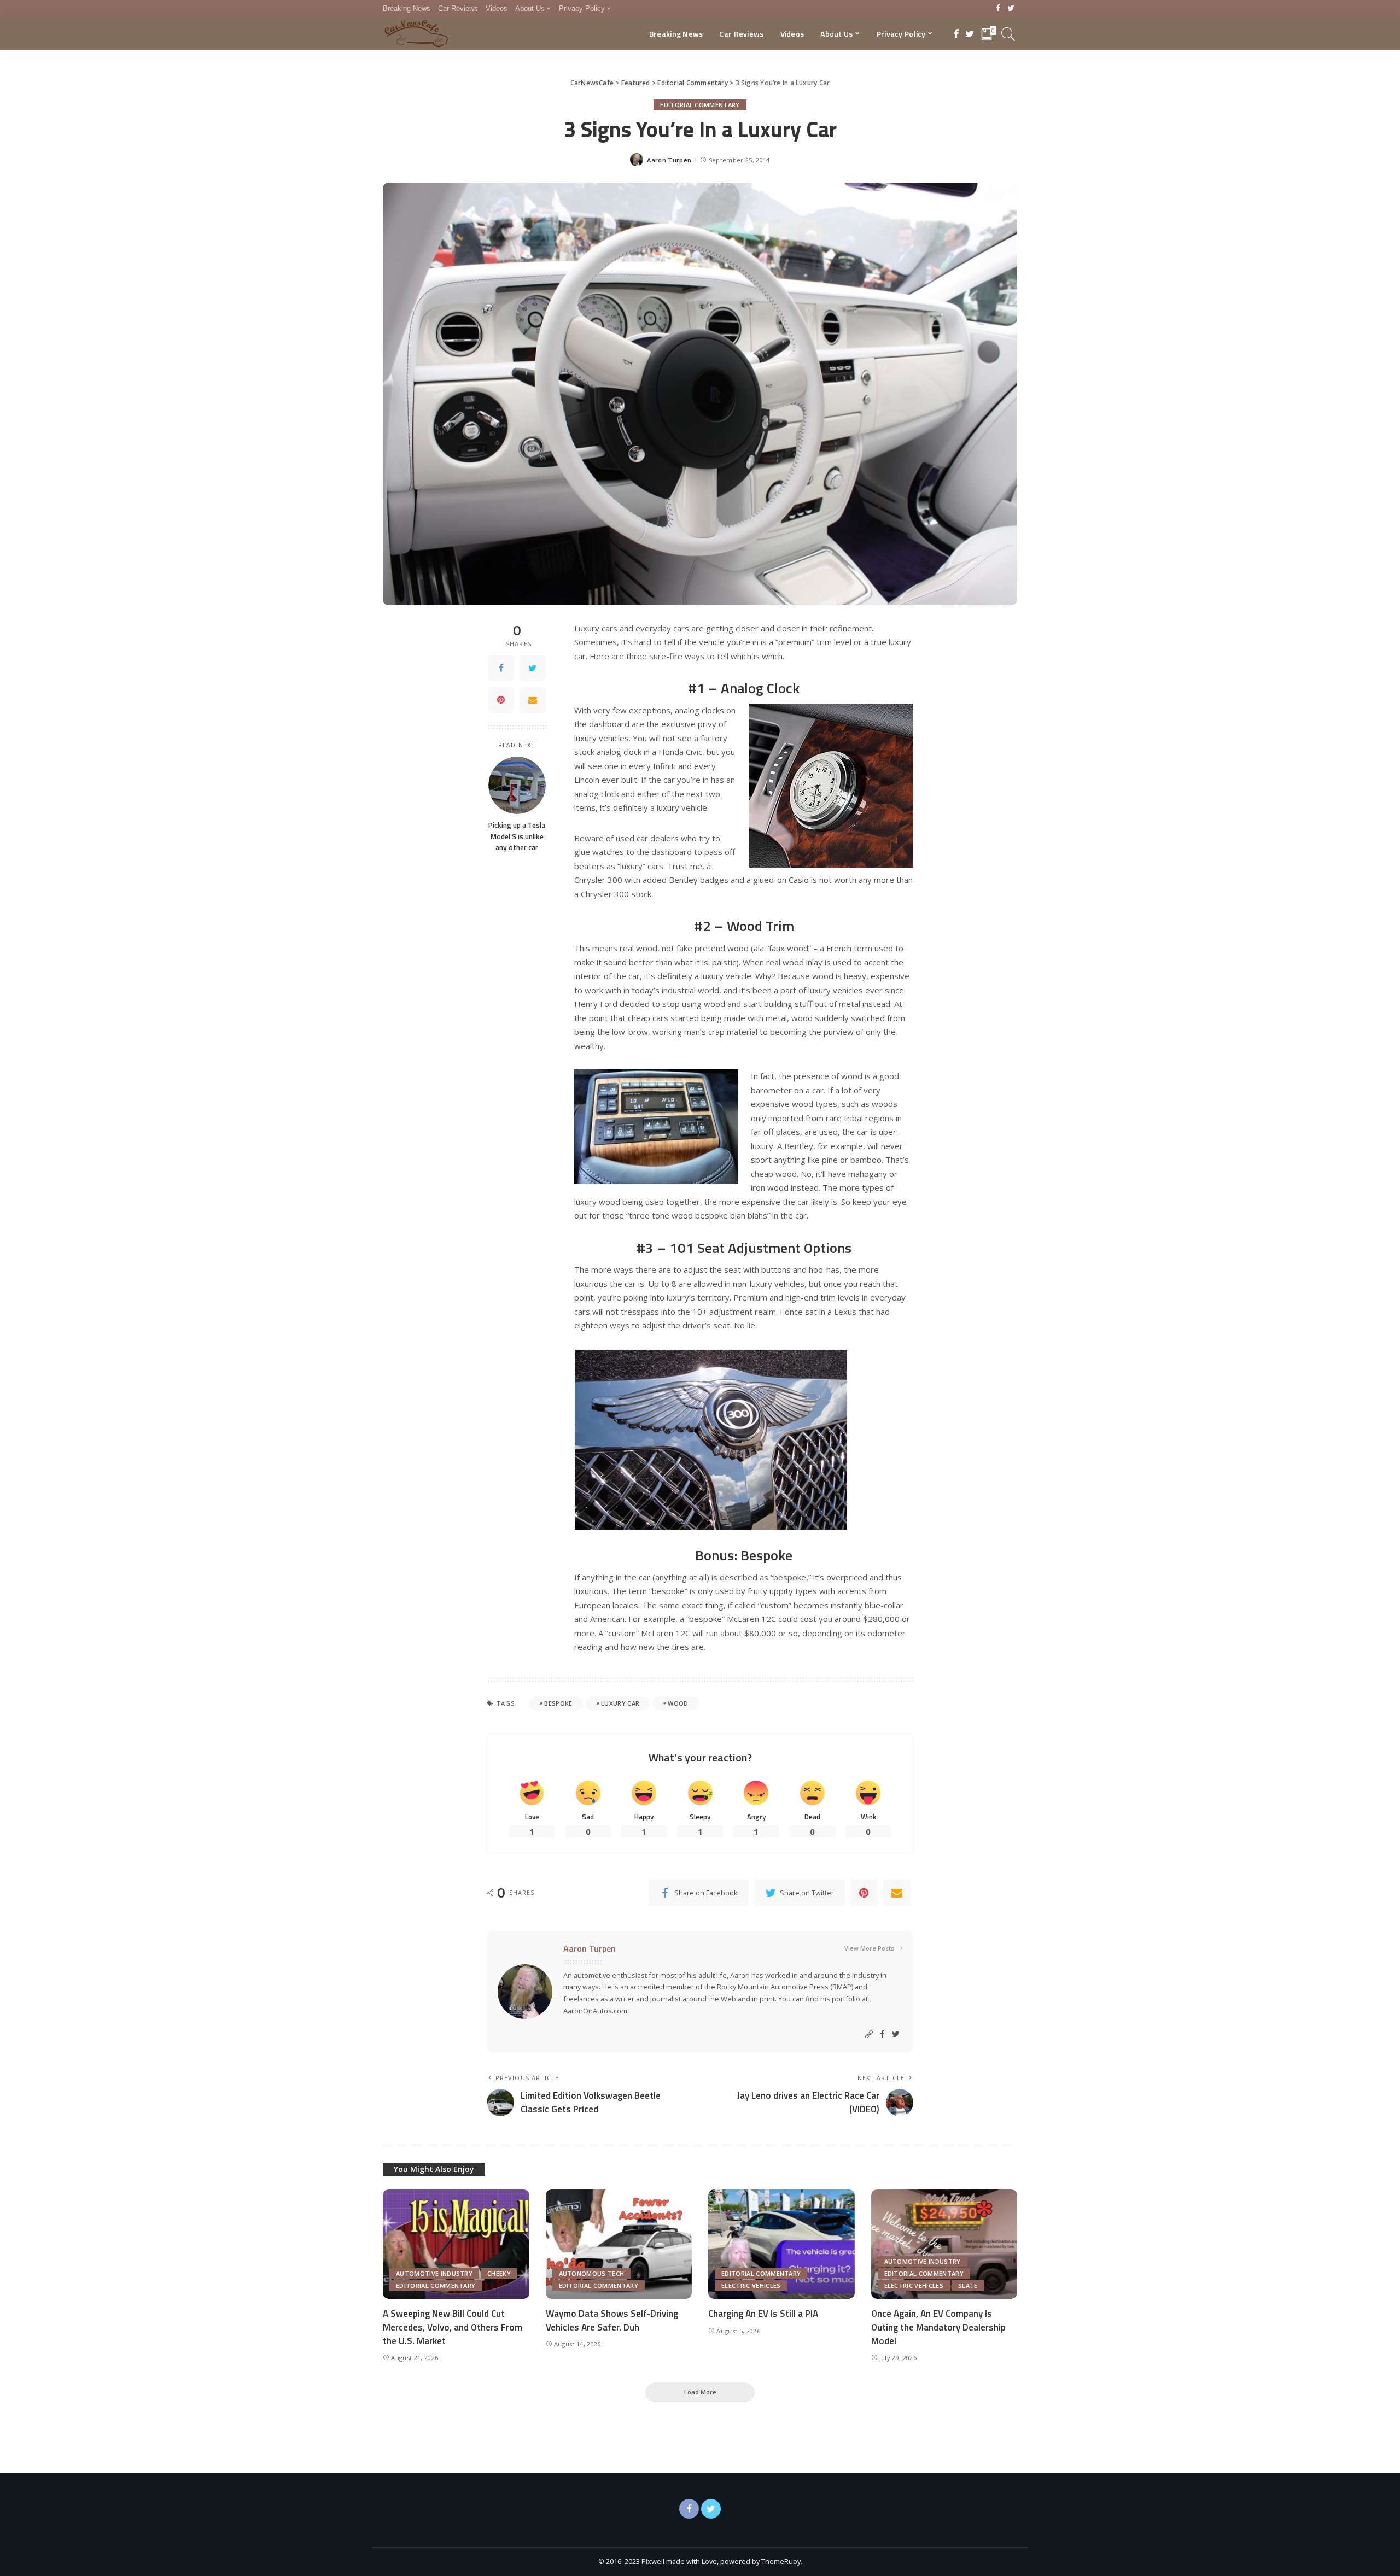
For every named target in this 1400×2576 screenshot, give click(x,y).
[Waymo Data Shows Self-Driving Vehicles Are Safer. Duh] (619, 2244)
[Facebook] (998, 9)
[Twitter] (1011, 9)
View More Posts (869, 1948)
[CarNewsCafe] (416, 34)
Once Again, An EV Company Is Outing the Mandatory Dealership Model (938, 2327)
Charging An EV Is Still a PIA (763, 2314)
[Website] (869, 2035)
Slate (968, 2285)
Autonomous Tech (592, 2273)
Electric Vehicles (751, 2285)
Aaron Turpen (669, 160)
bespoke (558, 1703)
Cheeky (499, 2273)
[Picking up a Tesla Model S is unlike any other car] (517, 785)
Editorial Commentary (700, 105)
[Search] (1008, 34)
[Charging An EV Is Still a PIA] (781, 2244)
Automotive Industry (434, 2273)
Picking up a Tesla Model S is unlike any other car (517, 836)
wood (678, 1703)
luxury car (620, 1703)
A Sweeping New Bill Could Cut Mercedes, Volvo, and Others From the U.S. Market (453, 2327)
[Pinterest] (501, 700)
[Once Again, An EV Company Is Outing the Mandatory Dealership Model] (944, 2244)
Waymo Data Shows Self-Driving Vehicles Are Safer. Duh (612, 2320)
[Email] (533, 700)
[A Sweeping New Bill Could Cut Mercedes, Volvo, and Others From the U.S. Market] (456, 2244)
